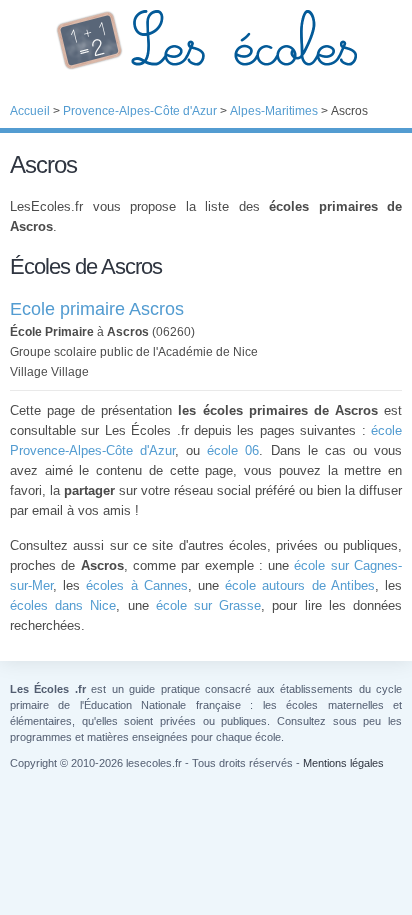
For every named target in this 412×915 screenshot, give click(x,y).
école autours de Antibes (300, 585)
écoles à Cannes (136, 585)
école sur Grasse (208, 605)
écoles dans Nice (63, 605)
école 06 (233, 450)
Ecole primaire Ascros (97, 309)
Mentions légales (343, 763)
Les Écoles (206, 40)
